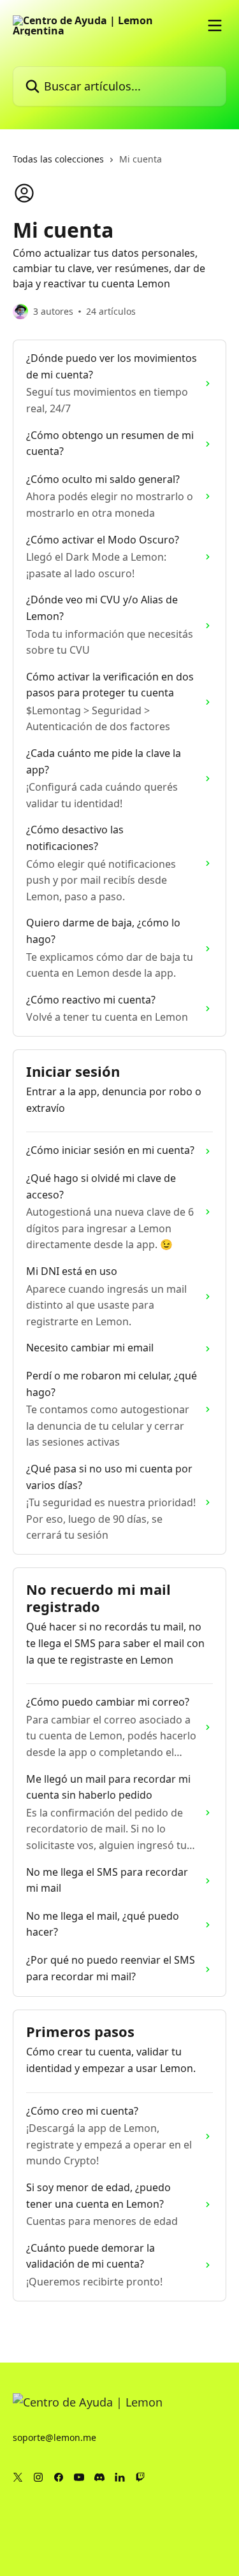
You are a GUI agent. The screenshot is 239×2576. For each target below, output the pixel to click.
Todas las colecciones (58, 159)
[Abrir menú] (215, 25)
